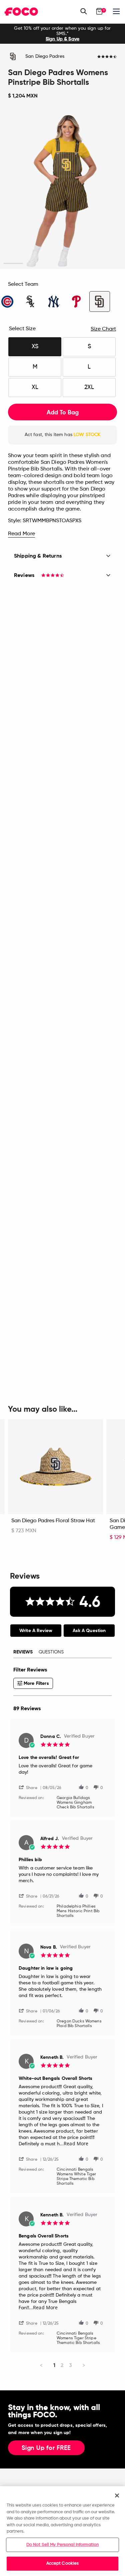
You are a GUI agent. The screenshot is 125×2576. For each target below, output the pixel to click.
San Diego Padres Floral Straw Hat (53, 1521)
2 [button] (33, 264)
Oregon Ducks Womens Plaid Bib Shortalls (79, 2024)
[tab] (36, 1631)
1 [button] (13, 264)
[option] (62, 34)
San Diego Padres (45, 56)
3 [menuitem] (70, 2365)
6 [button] (112, 264)
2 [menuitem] (62, 2365)
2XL (89, 387)
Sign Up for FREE (46, 2448)
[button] (31, 1787)
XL (35, 387)
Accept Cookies (63, 2563)
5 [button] (92, 264)
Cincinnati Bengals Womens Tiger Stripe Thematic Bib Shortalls (78, 2338)
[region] (62, 2531)
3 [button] (52, 264)
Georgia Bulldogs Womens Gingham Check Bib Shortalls (75, 1803)
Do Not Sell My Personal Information (63, 2545)
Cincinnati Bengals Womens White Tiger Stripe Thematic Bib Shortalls (76, 2177)
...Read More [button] (74, 2143)
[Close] (117, 2496)
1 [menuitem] (54, 2365)
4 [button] (72, 264)
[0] (99, 11)
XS (35, 347)
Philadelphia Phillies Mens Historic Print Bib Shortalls (78, 1911)
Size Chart (103, 329)
